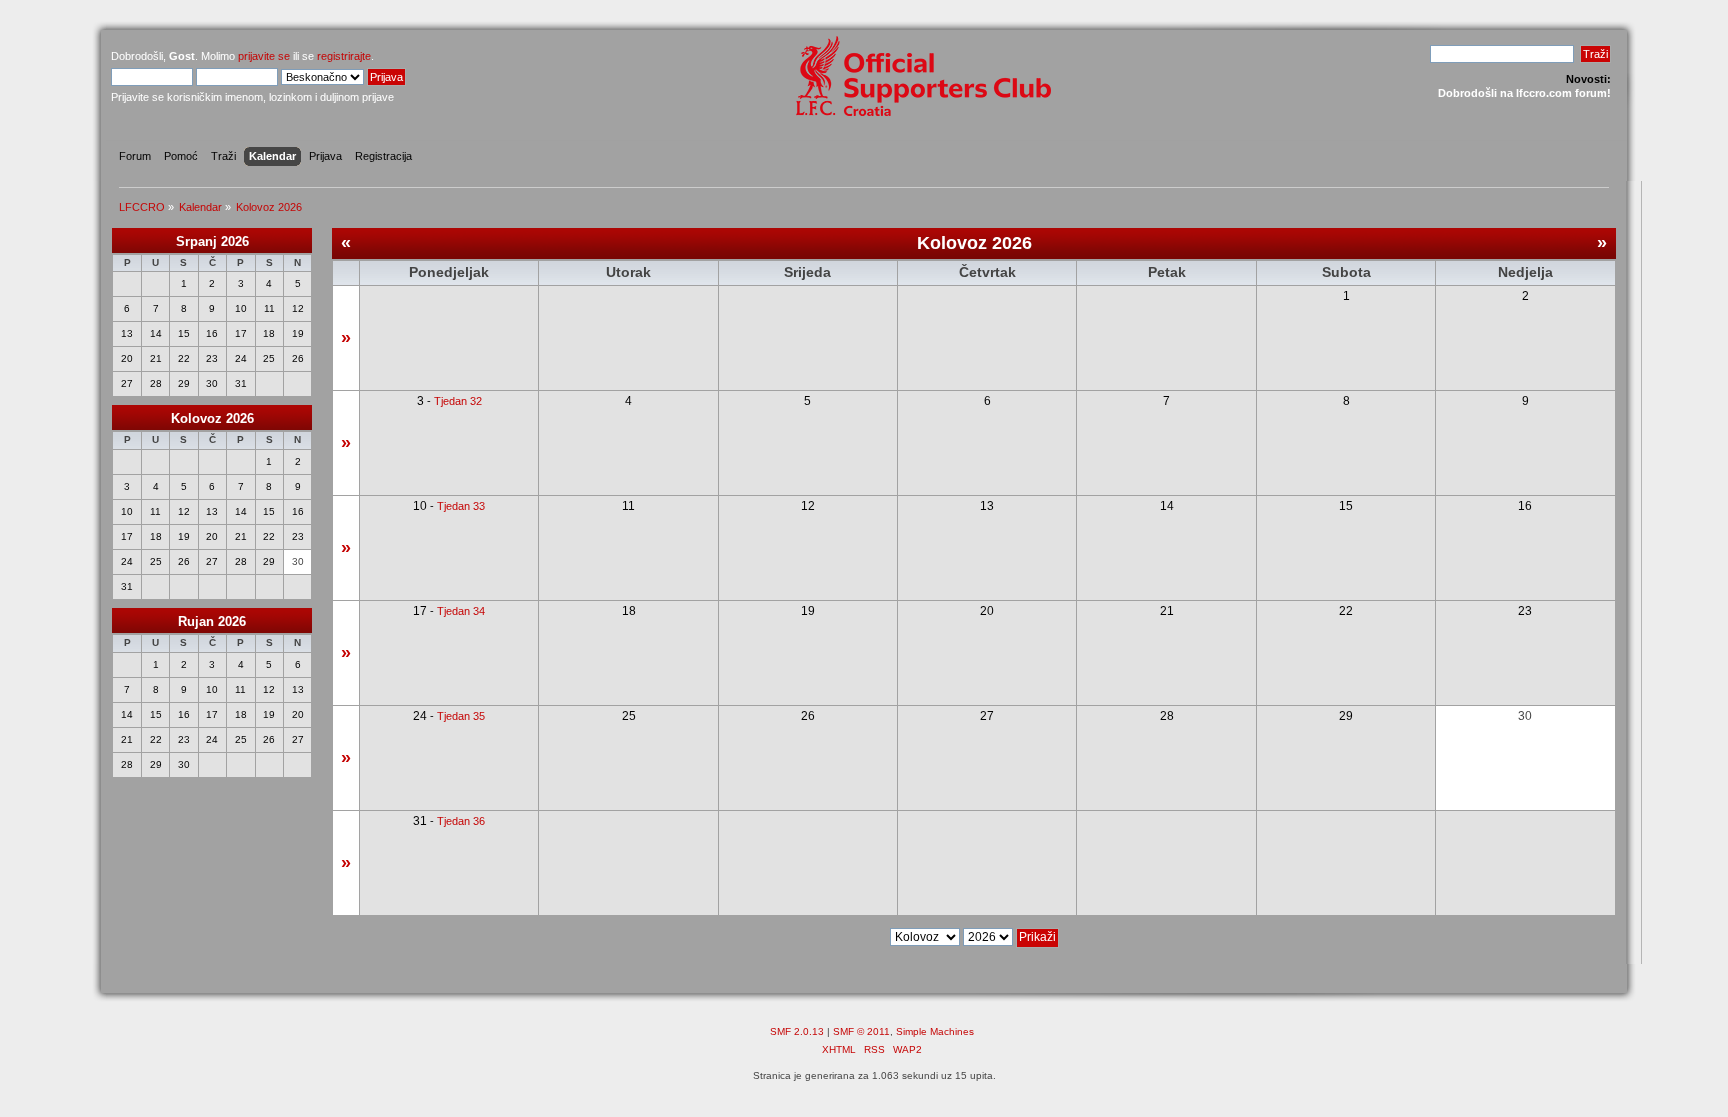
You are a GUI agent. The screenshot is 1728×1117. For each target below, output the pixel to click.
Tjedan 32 (458, 401)
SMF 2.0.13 (797, 1031)
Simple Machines (935, 1031)
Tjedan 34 (461, 611)
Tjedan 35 (461, 716)
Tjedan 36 (461, 821)
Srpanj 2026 (212, 241)
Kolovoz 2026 (212, 418)
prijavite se (264, 56)
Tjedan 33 (461, 506)
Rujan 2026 (212, 621)
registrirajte (344, 56)
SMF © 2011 (861, 1031)
